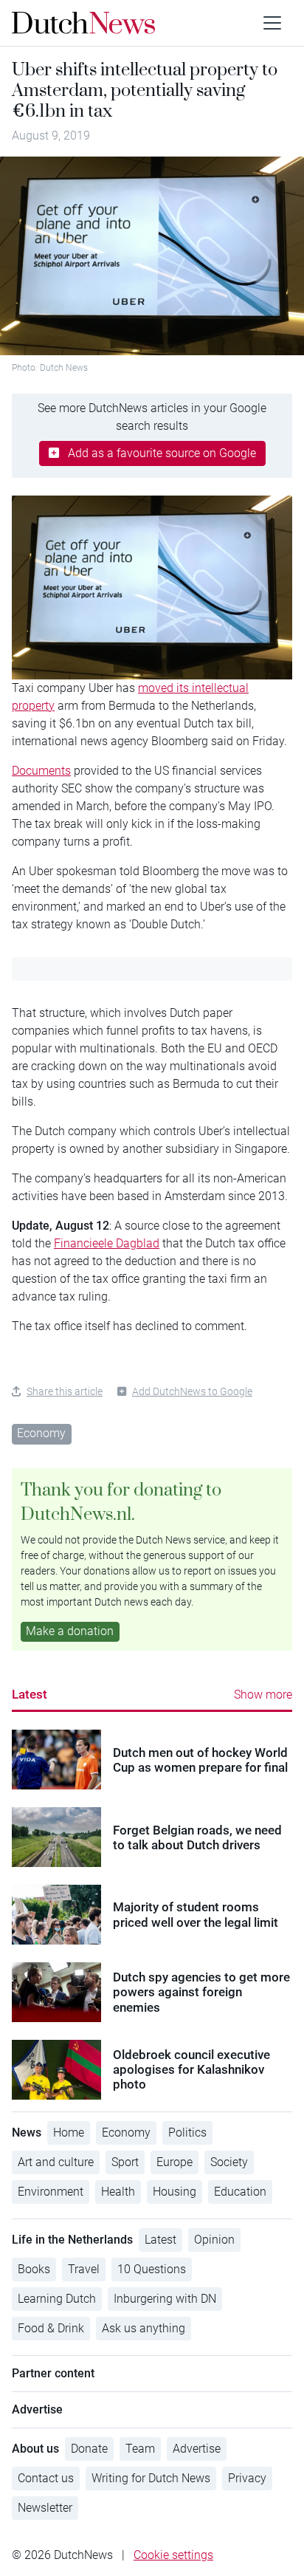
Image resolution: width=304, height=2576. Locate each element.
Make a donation (70, 1631)
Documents (41, 771)
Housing (175, 2192)
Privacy (247, 2478)
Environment (51, 2192)
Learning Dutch (57, 2299)
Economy (41, 1433)
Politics (187, 2133)
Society (229, 2162)
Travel (84, 2269)
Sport (125, 2162)
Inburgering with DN (165, 2299)
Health (118, 2192)
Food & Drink (51, 2328)
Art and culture (56, 2162)
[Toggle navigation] (272, 23)
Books (34, 2269)
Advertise (197, 2449)
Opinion (214, 2240)
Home (69, 2133)
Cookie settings (173, 2555)
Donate (89, 2449)
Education (240, 2192)
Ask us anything (144, 2328)
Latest (30, 1694)
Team (140, 2449)
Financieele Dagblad (107, 1243)
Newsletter (45, 2508)
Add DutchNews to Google (192, 1391)
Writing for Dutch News (151, 2478)
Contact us (46, 2478)
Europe (175, 2162)
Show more (263, 1695)
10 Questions (152, 2269)
